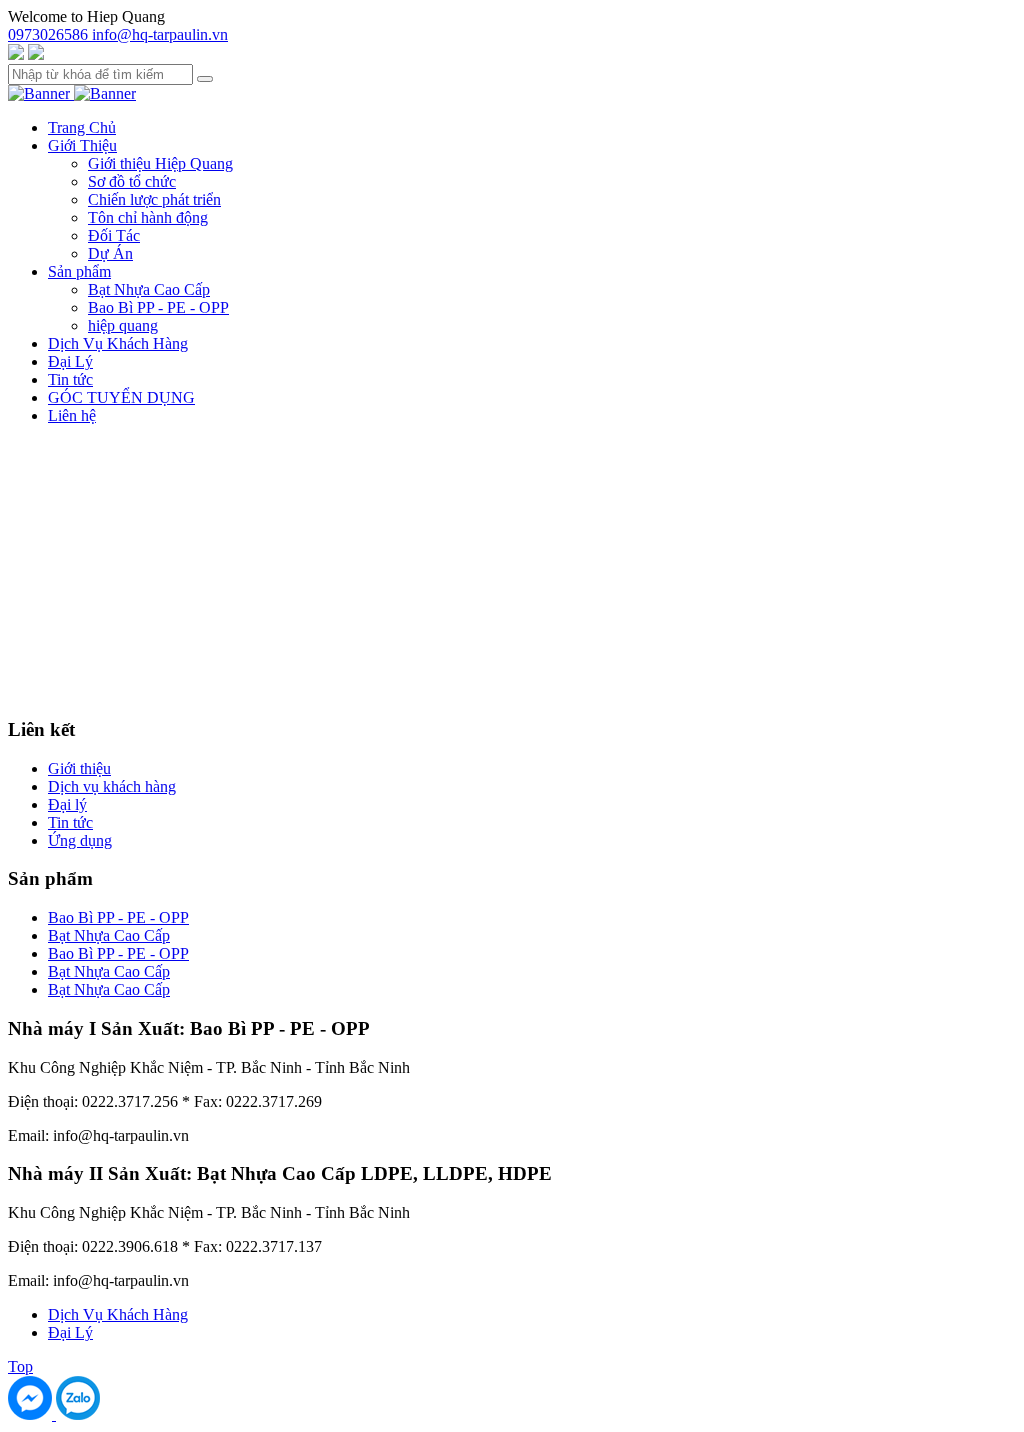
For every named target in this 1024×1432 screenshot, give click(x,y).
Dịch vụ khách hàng (112, 786)
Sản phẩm (79, 271)
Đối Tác (114, 235)
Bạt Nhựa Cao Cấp (149, 289)
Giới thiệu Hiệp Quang (160, 163)
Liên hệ (72, 415)
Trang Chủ (82, 127)
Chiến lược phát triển (154, 199)
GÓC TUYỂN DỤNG (121, 397)
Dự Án (110, 253)
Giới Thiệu (82, 145)
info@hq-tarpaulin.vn (160, 34)
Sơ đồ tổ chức (132, 181)
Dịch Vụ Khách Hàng (118, 343)
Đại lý (67, 804)
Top (20, 1366)
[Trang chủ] (41, 93)
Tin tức (70, 379)
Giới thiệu (79, 768)
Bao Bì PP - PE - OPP (158, 307)
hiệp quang (123, 325)
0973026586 (50, 34)
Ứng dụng (80, 840)
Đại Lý (70, 361)
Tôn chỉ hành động (148, 217)
